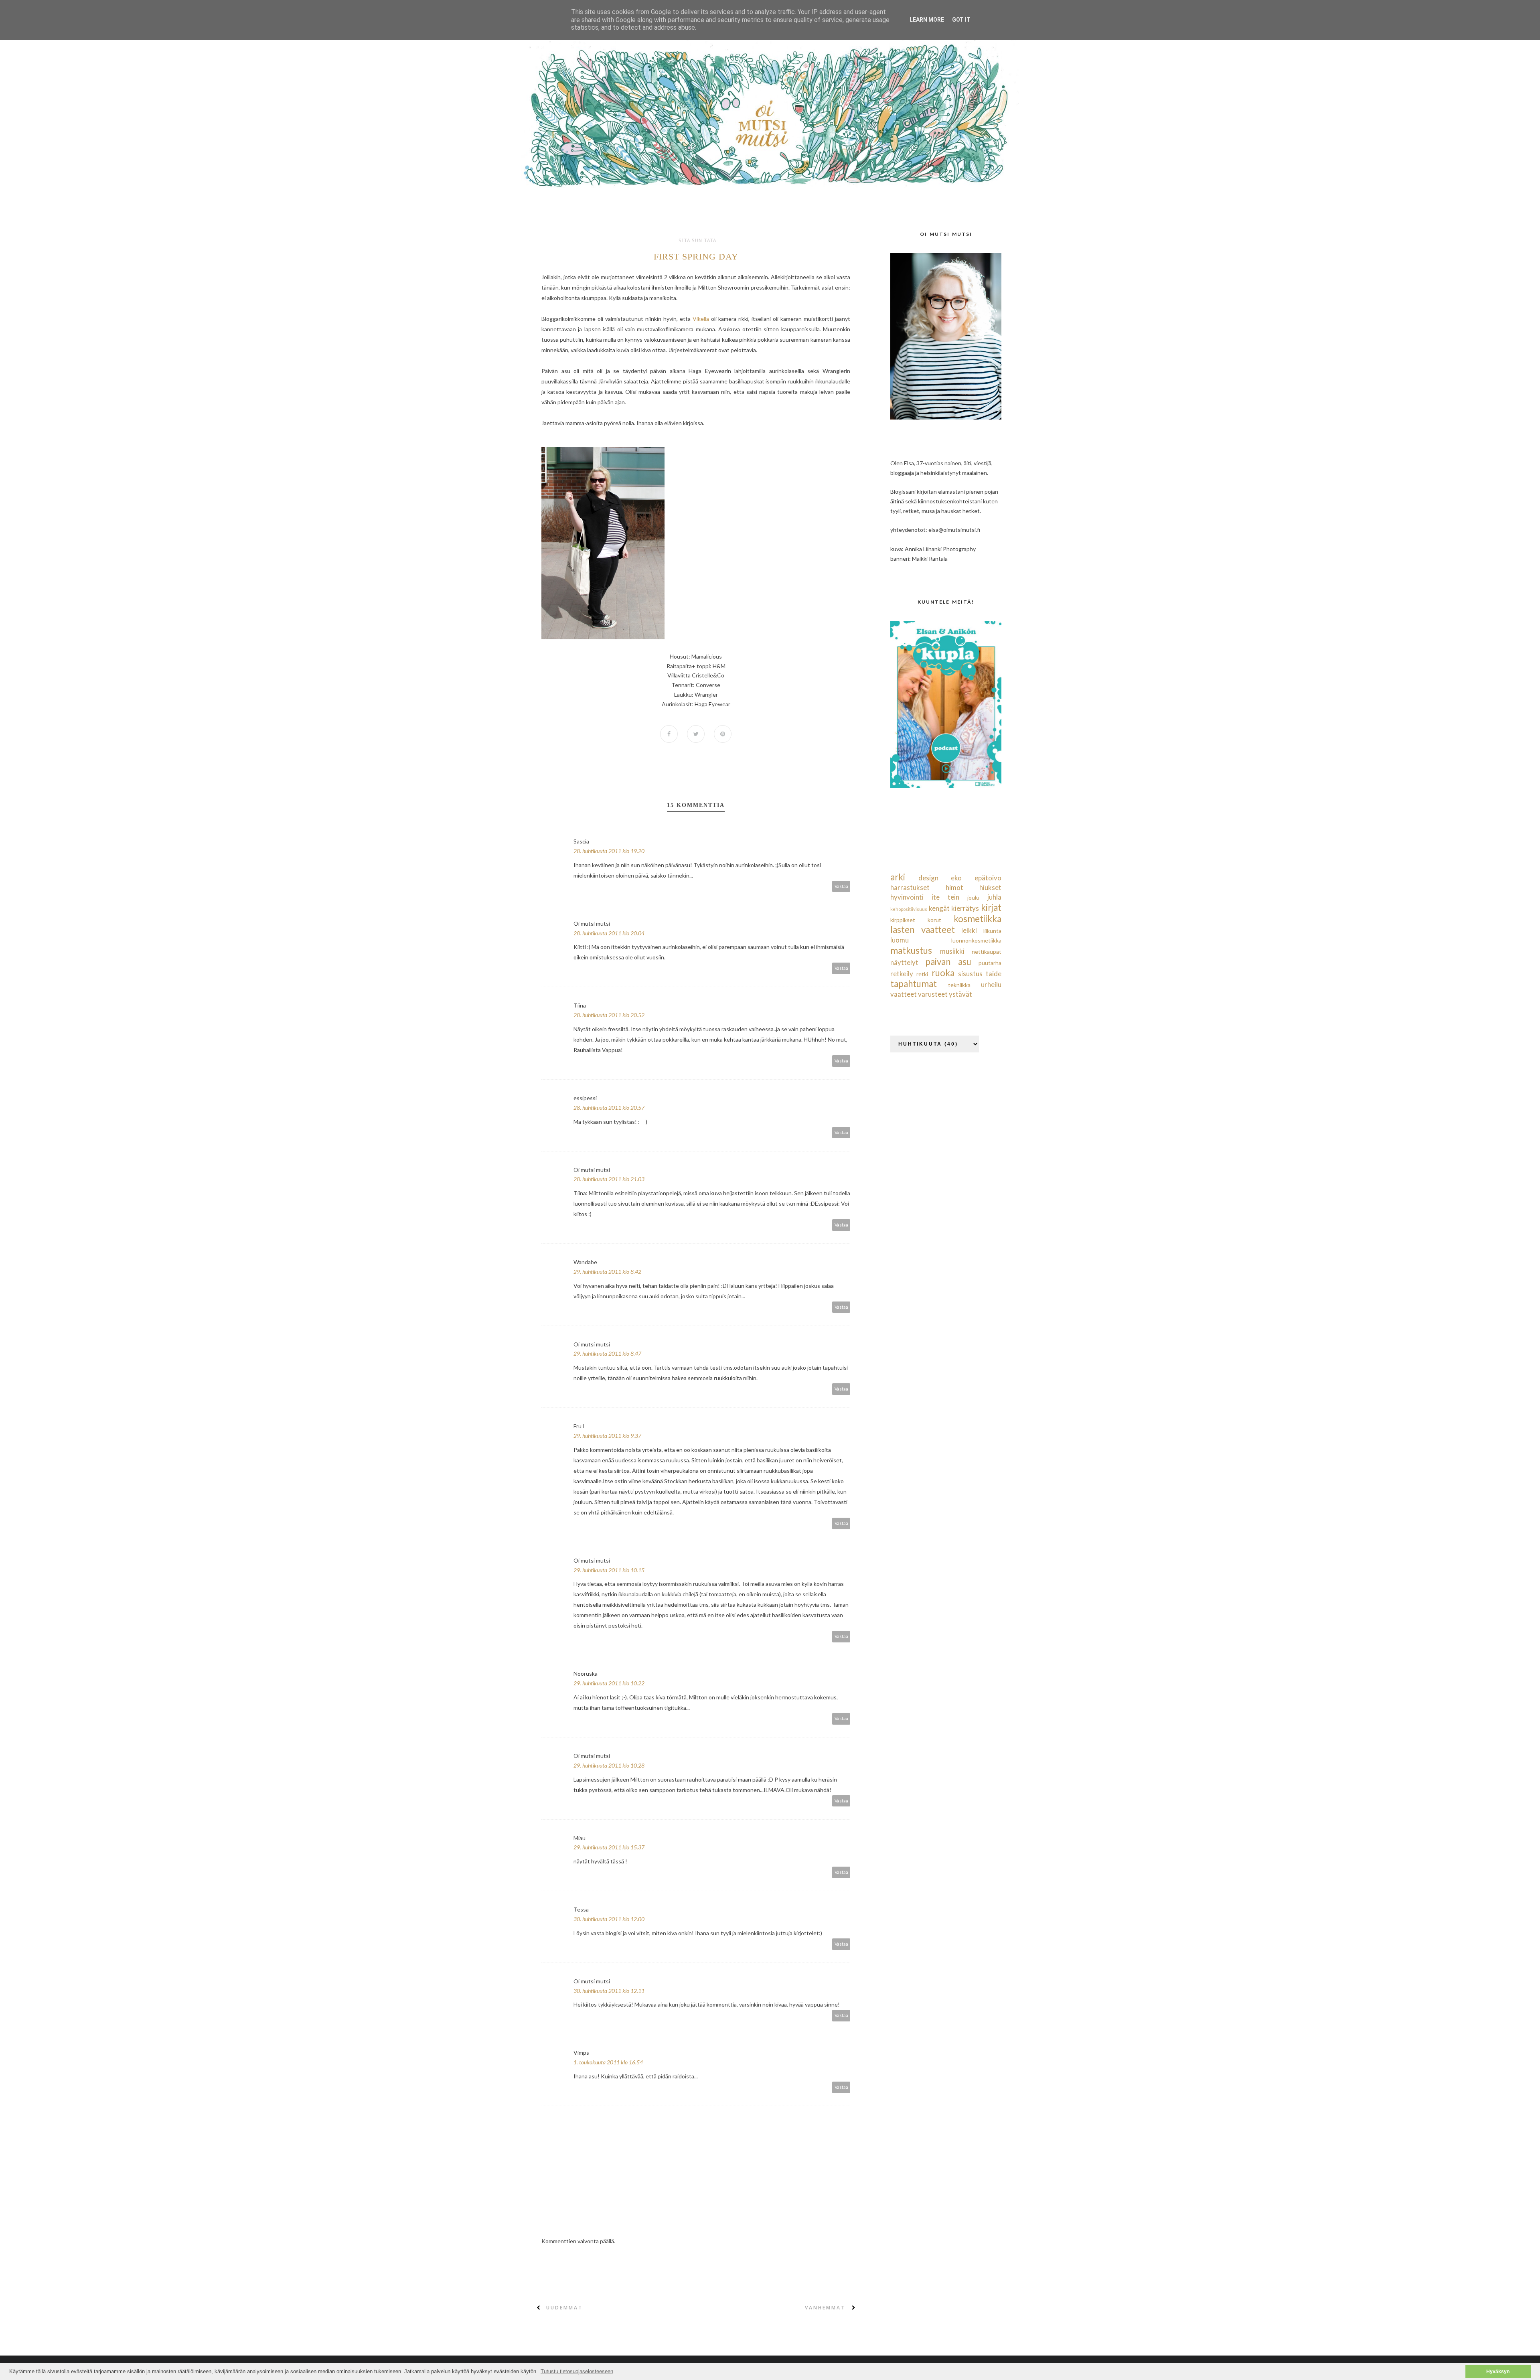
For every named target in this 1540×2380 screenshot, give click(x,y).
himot (954, 887)
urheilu (991, 984)
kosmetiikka (978, 919)
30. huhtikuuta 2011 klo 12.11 (609, 1991)
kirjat (991, 907)
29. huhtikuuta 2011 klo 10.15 (609, 1570)
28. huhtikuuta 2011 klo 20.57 (609, 1108)
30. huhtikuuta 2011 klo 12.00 (609, 1919)
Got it (961, 20)
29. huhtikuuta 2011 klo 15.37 (609, 1847)
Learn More (927, 20)
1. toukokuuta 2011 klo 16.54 (608, 2062)
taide (994, 974)
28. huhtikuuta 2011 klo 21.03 (609, 1179)
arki (898, 877)
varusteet (933, 994)
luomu (900, 940)
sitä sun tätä (697, 241)
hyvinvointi (907, 897)
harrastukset (910, 887)
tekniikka (959, 985)
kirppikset (903, 920)
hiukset (990, 887)
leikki (969, 930)
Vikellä (701, 319)
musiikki (952, 951)
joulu (973, 897)
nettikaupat (987, 952)
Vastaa (841, 886)
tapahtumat (914, 984)
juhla (994, 897)
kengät (939, 908)
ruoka (943, 973)
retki (922, 974)
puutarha (990, 963)
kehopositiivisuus (909, 909)
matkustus (911, 950)
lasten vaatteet (923, 929)
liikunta (992, 931)
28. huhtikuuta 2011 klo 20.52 (609, 1015)
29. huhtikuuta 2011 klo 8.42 (607, 1272)
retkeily (902, 974)
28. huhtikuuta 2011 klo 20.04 (609, 933)
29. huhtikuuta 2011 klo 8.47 (607, 1353)
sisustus (970, 974)
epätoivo (988, 878)
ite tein (945, 897)
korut (934, 920)
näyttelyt (904, 962)
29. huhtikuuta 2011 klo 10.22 (609, 1683)
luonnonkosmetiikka (976, 940)
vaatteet (904, 994)
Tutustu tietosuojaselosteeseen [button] (577, 2371)
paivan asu (948, 962)
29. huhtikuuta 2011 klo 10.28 (609, 1765)
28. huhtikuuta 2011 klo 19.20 (609, 851)
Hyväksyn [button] (1498, 2371)
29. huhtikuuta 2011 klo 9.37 (607, 1436)
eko (956, 878)
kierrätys (965, 908)
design (928, 878)
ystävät (960, 994)
